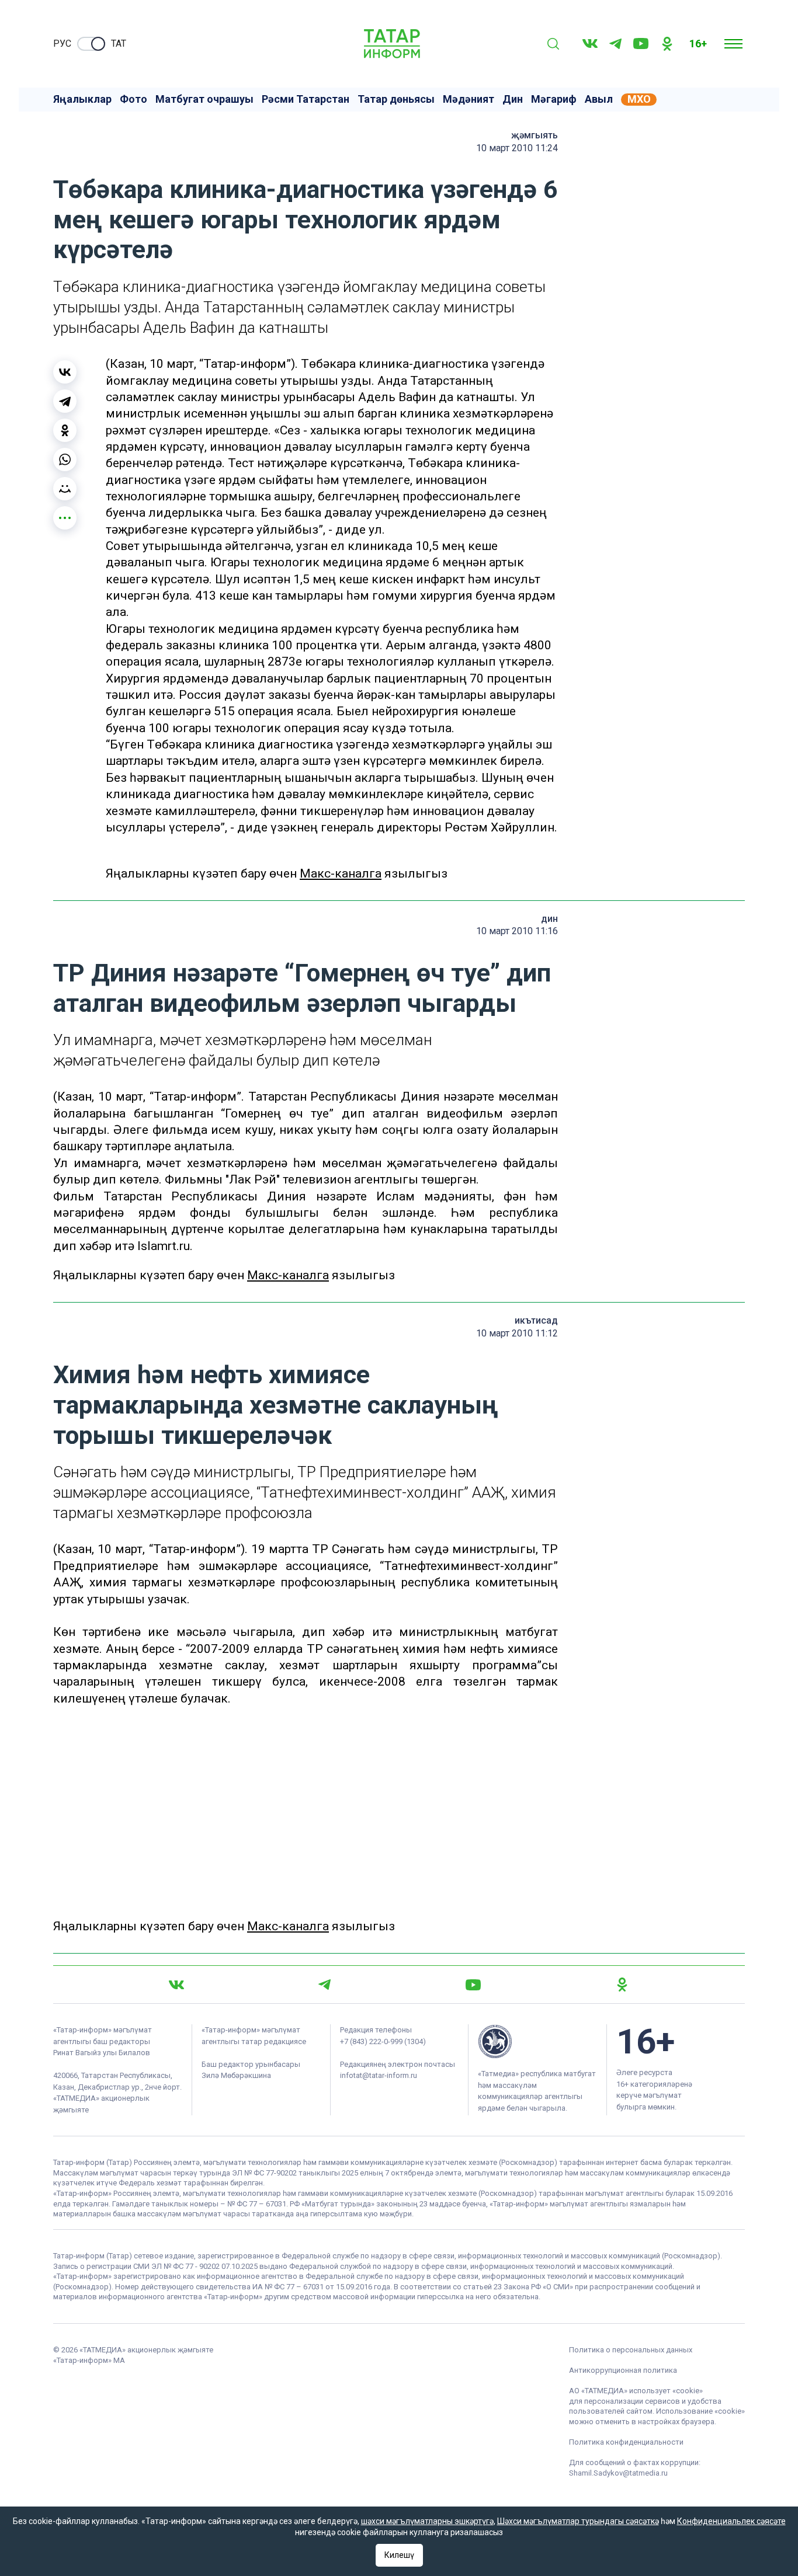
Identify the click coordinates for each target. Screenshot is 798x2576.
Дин (513, 99)
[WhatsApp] (65, 459)
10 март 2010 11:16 (517, 931)
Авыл (599, 99)
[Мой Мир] (65, 489)
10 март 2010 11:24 (517, 148)
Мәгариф (554, 99)
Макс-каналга (341, 873)
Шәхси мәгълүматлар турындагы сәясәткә (578, 2521)
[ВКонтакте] (65, 372)
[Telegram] (615, 44)
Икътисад (536, 1320)
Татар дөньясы (396, 99)
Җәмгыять (535, 135)
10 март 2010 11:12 (517, 1333)
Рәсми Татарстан (306, 99)
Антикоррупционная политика (623, 2370)
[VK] (590, 43)
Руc (62, 43)
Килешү (399, 2555)
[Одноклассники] (65, 430)
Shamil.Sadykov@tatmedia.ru (618, 2473)
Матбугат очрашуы (204, 99)
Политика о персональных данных (631, 2350)
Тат (119, 43)
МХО (639, 99)
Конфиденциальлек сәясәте (731, 2521)
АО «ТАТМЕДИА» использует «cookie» (636, 2391)
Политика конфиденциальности (626, 2442)
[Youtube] (641, 43)
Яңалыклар (82, 99)
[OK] (667, 44)
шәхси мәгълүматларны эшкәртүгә (427, 2521)
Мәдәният (469, 99)
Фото (133, 99)
